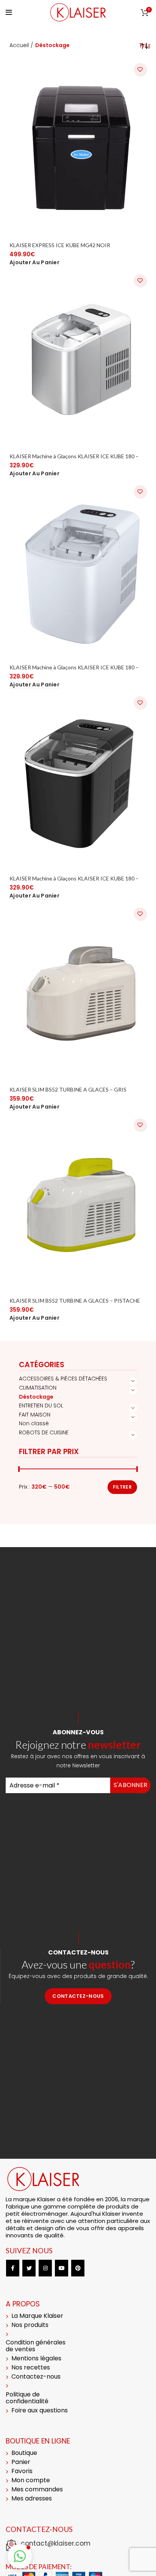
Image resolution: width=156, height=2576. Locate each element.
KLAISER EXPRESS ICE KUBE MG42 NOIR (60, 245)
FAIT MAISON (35, 1415)
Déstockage (36, 1397)
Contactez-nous (78, 1996)
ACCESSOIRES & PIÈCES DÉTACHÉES (63, 1379)
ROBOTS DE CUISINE (44, 1432)
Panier (21, 2462)
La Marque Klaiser (37, 2316)
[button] (34, 263)
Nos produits (30, 2325)
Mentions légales (36, 2358)
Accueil (19, 45)
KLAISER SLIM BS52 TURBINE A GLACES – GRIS (68, 1089)
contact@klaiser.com (56, 2543)
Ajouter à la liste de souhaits (140, 69)
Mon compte (31, 2480)
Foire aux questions (40, 2410)
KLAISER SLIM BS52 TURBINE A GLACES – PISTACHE (75, 1301)
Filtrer (122, 1487)
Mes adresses (32, 2498)
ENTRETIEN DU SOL (41, 1406)
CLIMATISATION (38, 1388)
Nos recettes (31, 2367)
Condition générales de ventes (36, 2346)
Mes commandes (37, 2489)
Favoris (22, 2471)
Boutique (24, 2453)
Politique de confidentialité (27, 2398)
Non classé (34, 1423)
